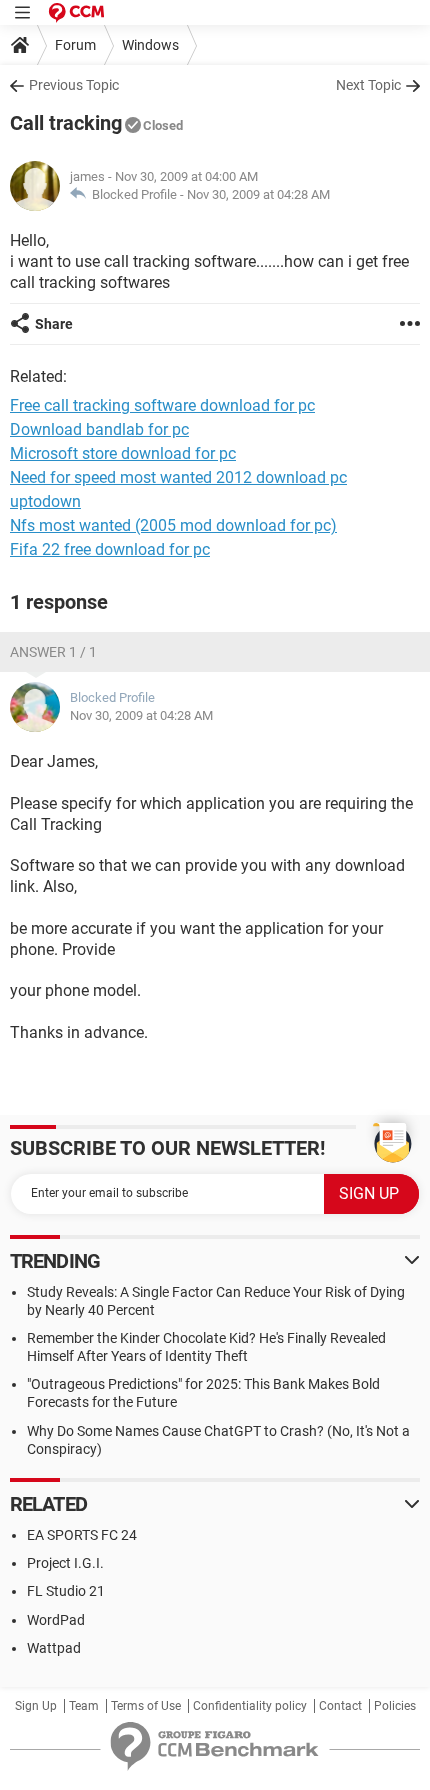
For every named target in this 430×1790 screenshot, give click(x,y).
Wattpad (54, 1648)
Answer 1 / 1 (53, 652)
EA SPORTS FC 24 (82, 1535)
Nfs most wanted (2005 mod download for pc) (173, 525)
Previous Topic (74, 85)
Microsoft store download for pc (123, 453)
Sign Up (36, 1706)
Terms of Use (146, 1706)
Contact (340, 1706)
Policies (395, 1706)
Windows (150, 45)
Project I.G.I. (65, 1563)
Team (84, 1706)
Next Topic (368, 85)
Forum (75, 45)
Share (54, 324)
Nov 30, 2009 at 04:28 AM (258, 194)
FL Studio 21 (66, 1591)
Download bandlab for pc (99, 429)
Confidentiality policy (250, 1706)
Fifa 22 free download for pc (110, 549)
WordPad (56, 1620)
